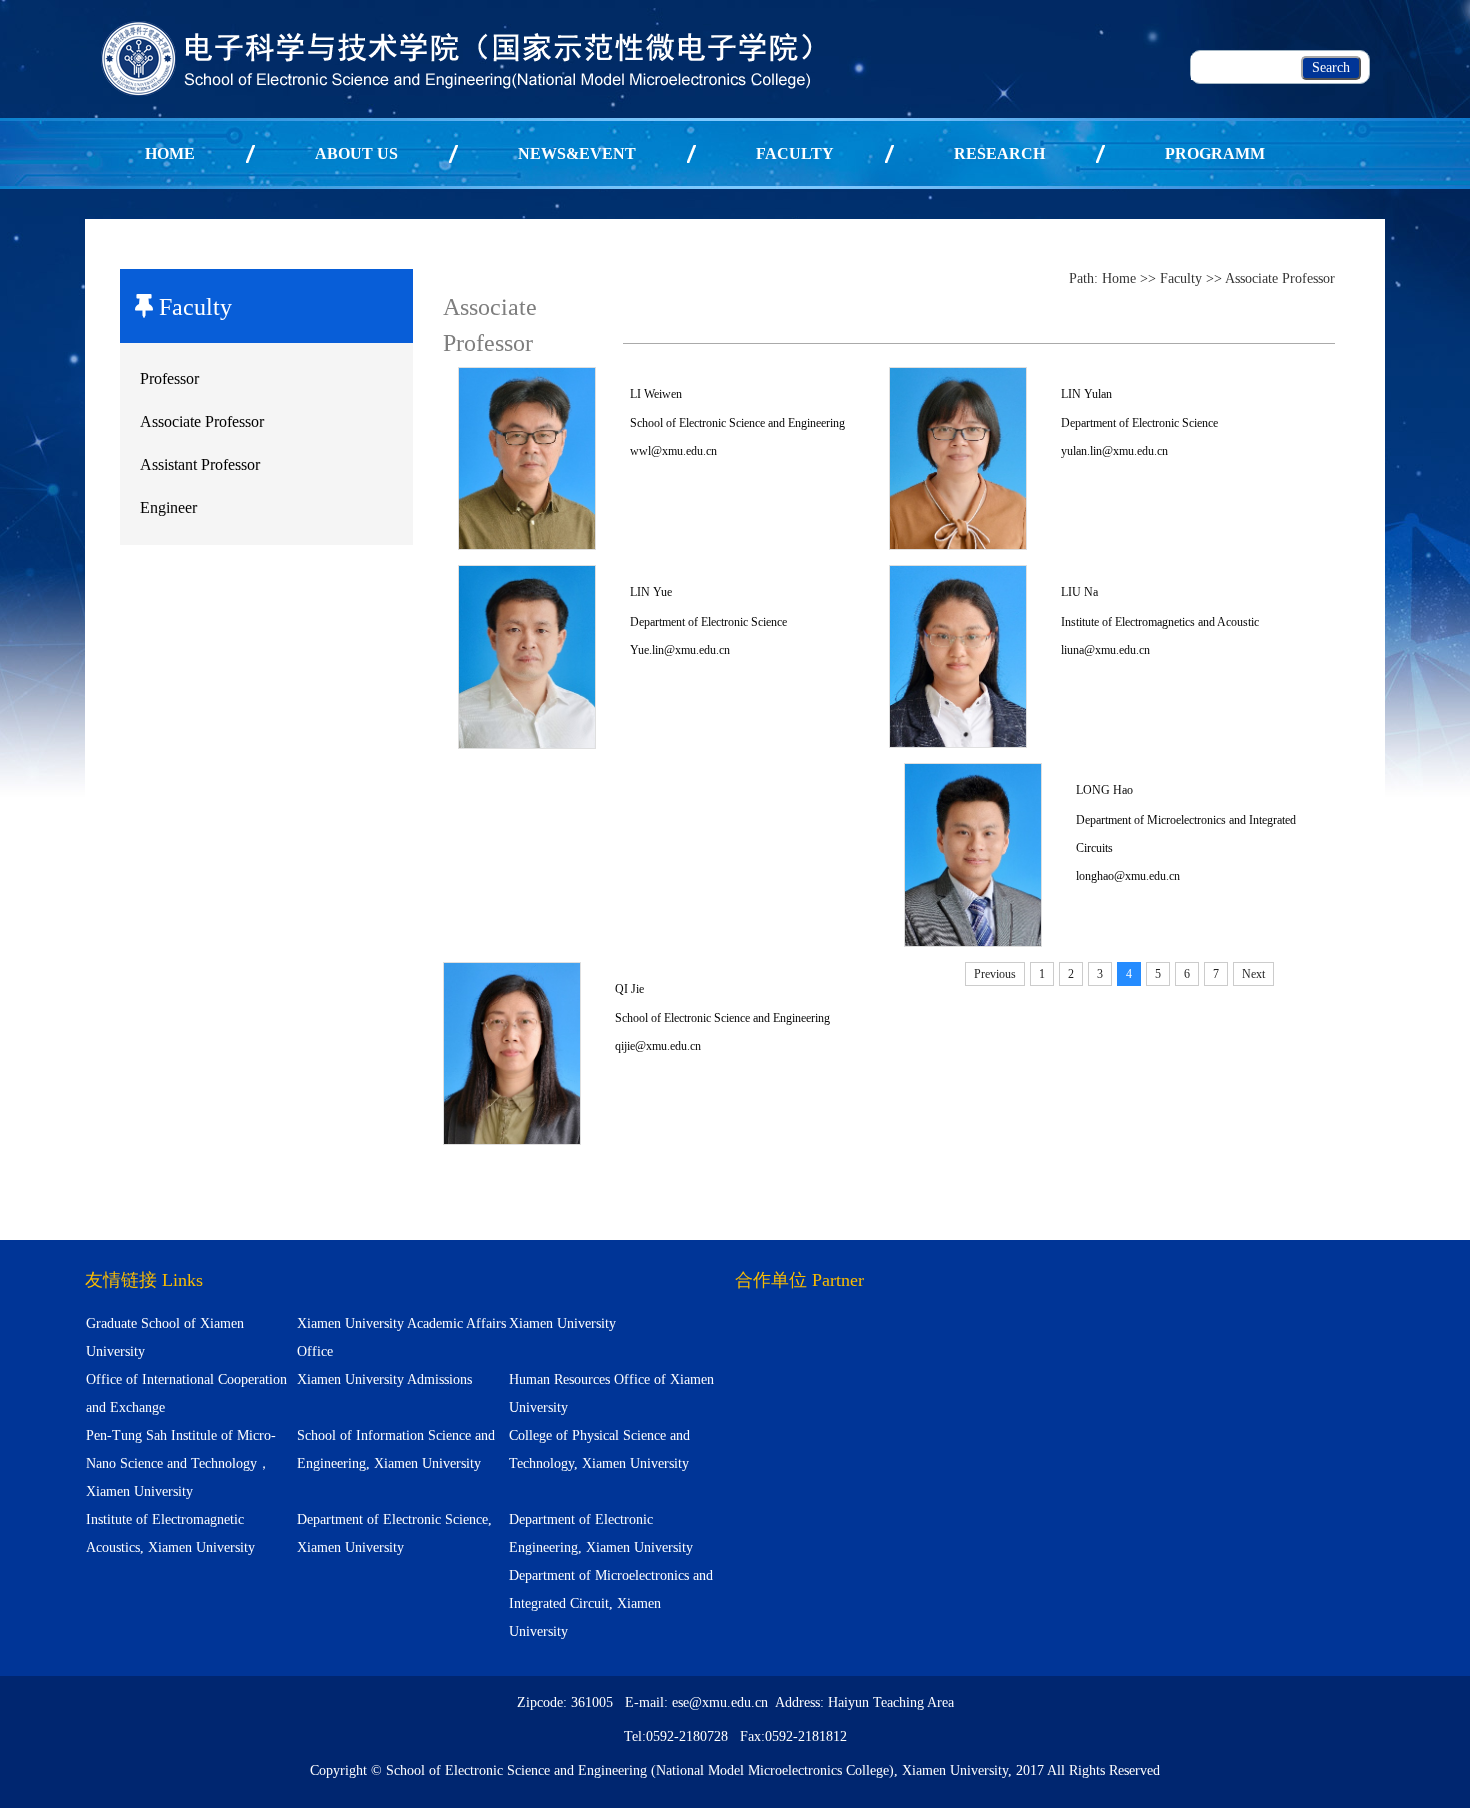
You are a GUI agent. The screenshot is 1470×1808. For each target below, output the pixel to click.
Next (1253, 974)
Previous (995, 974)
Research (999, 153)
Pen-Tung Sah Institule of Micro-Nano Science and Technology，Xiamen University (181, 1463)
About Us (356, 153)
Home (170, 153)
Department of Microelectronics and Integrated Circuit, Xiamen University (611, 1603)
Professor (169, 378)
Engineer (168, 507)
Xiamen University (562, 1323)
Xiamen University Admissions (384, 1379)
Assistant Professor (200, 464)
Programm (1215, 153)
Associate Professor (202, 421)
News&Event (577, 153)
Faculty (795, 153)
